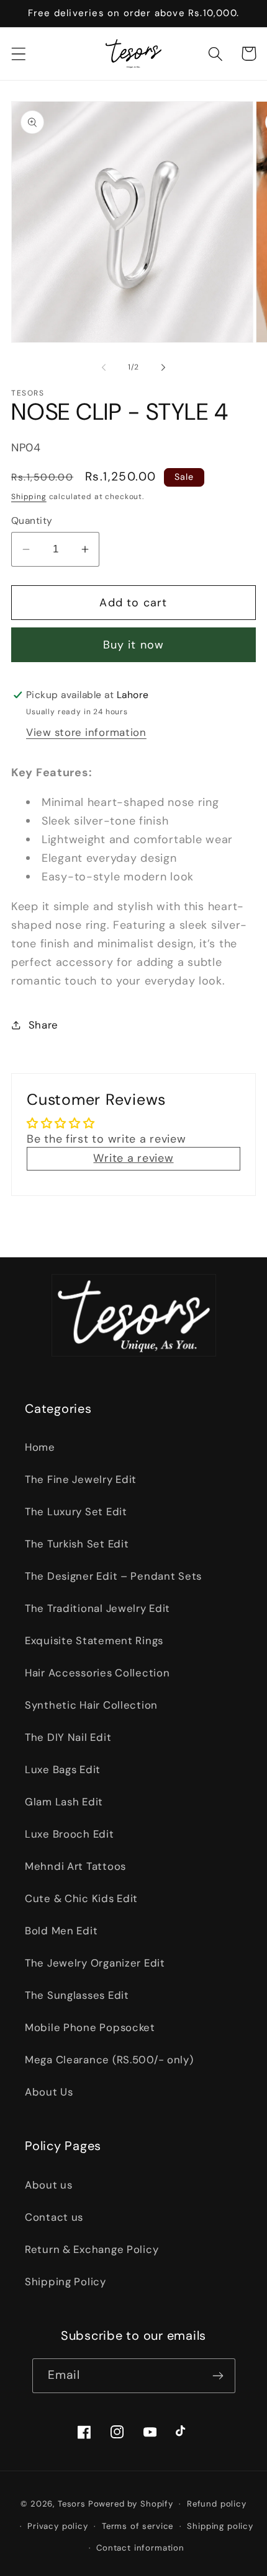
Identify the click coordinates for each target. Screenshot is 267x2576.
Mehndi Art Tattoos (75, 1866)
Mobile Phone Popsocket (90, 2027)
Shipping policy (220, 2526)
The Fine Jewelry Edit (81, 1479)
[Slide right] (163, 368)
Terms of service (138, 2526)
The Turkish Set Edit (77, 1544)
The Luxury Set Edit (76, 1512)
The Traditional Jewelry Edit (97, 1608)
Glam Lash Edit (64, 1802)
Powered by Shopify (131, 2504)
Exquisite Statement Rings (94, 1640)
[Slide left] (104, 368)
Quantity (32, 521)
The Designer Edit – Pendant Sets (113, 1576)
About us (49, 2185)
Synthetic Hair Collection (91, 1705)
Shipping (29, 497)
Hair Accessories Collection (97, 1673)
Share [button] (43, 1025)
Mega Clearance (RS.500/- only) (109, 2060)
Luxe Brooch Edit (70, 1834)
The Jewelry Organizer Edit (95, 1963)
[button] (19, 54)
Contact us (54, 2217)
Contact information (140, 2548)
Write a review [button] (133, 1158)
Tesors (72, 2504)
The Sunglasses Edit (77, 1995)
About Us (49, 2092)
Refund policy (217, 2504)
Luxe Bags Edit (63, 1769)
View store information (86, 732)
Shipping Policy (66, 2282)
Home (40, 1447)
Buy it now (134, 645)
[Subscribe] (218, 2376)
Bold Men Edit (61, 1931)
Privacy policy (58, 2526)
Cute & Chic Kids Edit (81, 1898)
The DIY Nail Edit (68, 1737)
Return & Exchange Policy (92, 2249)
